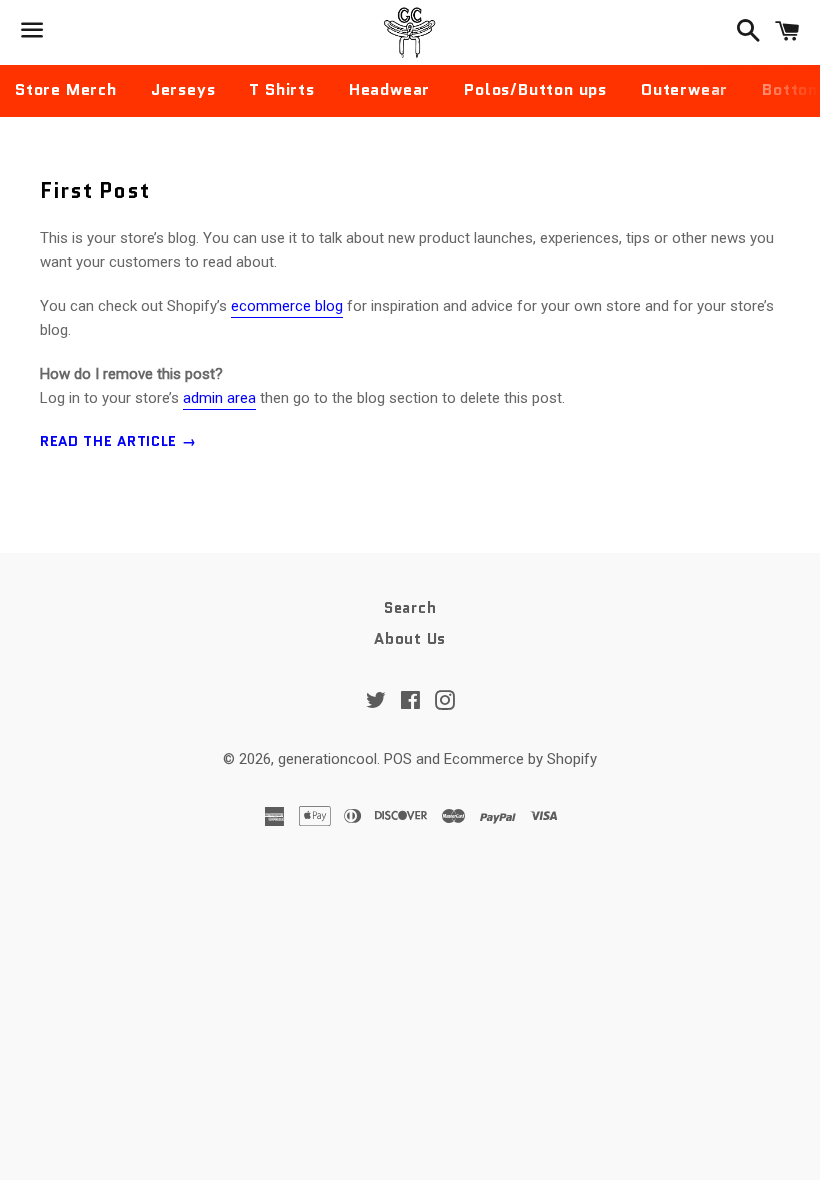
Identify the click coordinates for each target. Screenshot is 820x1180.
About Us (410, 639)
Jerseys (183, 89)
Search (410, 608)
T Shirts (281, 89)
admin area (219, 398)
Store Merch (66, 89)
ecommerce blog (287, 306)
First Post (95, 191)
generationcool (327, 759)
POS (398, 759)
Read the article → (118, 441)
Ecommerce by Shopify (520, 759)
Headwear (389, 89)
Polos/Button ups (535, 89)
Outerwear (684, 89)
